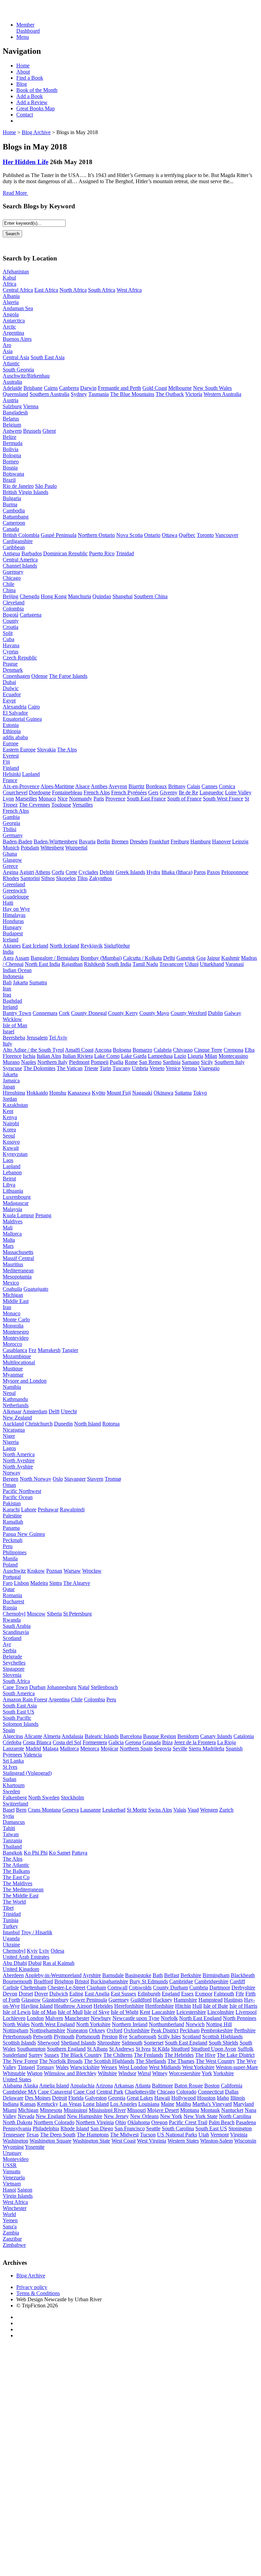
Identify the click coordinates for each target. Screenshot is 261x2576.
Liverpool (246, 2012)
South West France (223, 799)
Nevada (26, 2116)
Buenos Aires (17, 339)
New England (51, 2116)
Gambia (11, 817)
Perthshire (245, 2030)
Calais (194, 786)
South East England (186, 2043)
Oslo (58, 1479)
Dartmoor (220, 1987)
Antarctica (14, 321)
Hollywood (184, 2098)
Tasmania (99, 394)
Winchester (15, 2208)
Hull (197, 2006)
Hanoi (9, 2190)
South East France (146, 799)
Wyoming (13, 2147)
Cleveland (14, 602)
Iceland (11, 940)
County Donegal (89, 1013)
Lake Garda (134, 1056)
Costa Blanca (37, 1742)
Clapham (96, 1987)
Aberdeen (13, 1975)
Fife (240, 1994)
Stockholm (72, 1798)
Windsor (127, 2073)
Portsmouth (88, 2037)
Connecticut (211, 2092)
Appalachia (82, 2086)
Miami (10, 2110)
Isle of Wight (125, 2012)
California (232, 2086)
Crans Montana (44, 1810)
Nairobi (11, 1123)
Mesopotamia (17, 1277)
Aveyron (118, 786)
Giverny (169, 792)
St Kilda (161, 2049)
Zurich (226, 1810)
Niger (9, 1436)
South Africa (102, 290)
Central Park (110, 2092)
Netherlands (16, 1405)
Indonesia (13, 976)
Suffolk (246, 2049)
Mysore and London (25, 1381)
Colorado (186, 2092)
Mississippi (75, 2110)
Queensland (15, 394)
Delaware (13, 2098)
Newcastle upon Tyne (136, 2018)
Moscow (36, 1614)
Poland (10, 1565)
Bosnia (10, 468)
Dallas (232, 2092)
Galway (233, 1013)
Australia (12, 382)
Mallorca (12, 1234)
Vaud (193, 1810)
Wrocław (92, 1571)
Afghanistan (16, 272)
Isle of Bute (216, 2006)
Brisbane (33, 388)
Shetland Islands (78, 2043)
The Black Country (81, 2055)
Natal (84, 1687)
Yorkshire (223, 2073)
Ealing (76, 1994)
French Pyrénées (129, 792)
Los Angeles (124, 2104)
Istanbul (11, 1932)
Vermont (220, 2135)
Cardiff (237, 1981)
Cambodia (14, 511)
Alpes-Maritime (57, 786)
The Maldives (18, 1883)
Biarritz (136, 786)
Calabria (163, 1050)
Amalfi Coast (79, 1050)
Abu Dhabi (15, 1963)
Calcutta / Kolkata (142, 958)
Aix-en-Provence (21, 786)
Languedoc (212, 792)
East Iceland (35, 946)
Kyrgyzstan (15, 1154)
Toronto (205, 535)
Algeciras (13, 1736)
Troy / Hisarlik (37, 1932)
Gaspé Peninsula (59, 535)
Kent (8, 1111)
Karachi (11, 1509)
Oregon (159, 2122)
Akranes (12, 946)
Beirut (9, 1179)
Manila (10, 1559)
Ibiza (167, 1742)
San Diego (102, 2128)
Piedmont (79, 1062)
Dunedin (63, 1424)
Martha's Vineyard (212, 2104)
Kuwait (11, 1148)
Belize (10, 437)
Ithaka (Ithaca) (177, 872)
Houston (206, 2098)
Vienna (31, 406)
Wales (62, 2067)
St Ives (10, 1767)
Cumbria (199, 1987)
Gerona (133, 1742)
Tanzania (12, 1840)
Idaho (223, 2098)
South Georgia (18, 370)
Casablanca (15, 1350)
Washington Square (50, 2141)
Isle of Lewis (17, 2012)
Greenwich (15, 891)
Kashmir (230, 958)
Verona (189, 1068)
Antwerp (12, 431)
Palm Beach (222, 2122)
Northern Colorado (54, 2122)
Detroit (59, 2098)
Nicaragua (14, 1430)
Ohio (121, 2122)
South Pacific (17, 1718)
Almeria (52, 1736)
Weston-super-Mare (237, 2067)
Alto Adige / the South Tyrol (33, 1050)
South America (19, 1693)
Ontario (152, 535)
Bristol (82, 1981)
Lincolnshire (221, 2012)
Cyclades (88, 872)
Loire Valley (238, 792)
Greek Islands (130, 872)
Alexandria (15, 707)
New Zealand (17, 1418)
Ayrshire (92, 1975)
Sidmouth (132, 2043)
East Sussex (124, 1994)
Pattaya (80, 1853)
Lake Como (107, 1056)
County (11, 621)
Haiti (8, 903)
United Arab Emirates (26, 1957)
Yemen (10, 2220)
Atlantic (11, 363)
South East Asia (48, 357)
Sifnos (48, 878)
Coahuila (12, 1289)
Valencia (33, 1755)
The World (14, 1902)
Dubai (9, 682)
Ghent (49, 431)
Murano (11, 1062)
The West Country (215, 2061)
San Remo (150, 1062)
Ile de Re (188, 792)
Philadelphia (46, 2128)
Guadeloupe (16, 897)
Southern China (151, 596)
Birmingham (216, 1975)
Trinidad (125, 553)
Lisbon (21, 1583)
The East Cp (16, 1877)
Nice (63, 799)
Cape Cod (84, 2092)
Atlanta (143, 2086)
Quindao (102, 596)
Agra (8, 958)
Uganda (11, 1938)
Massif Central (18, 1258)
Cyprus (11, 651)
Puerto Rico (102, 553)
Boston (212, 2086)
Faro (8, 1583)
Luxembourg (17, 1197)
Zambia (11, 2233)
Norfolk (169, 2018)
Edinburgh (149, 1994)
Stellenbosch (104, 1687)
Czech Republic (20, 658)
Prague (10, 664)
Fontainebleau (67, 792)
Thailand (12, 1847)
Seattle (153, 2128)
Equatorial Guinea (22, 719)
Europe (11, 743)
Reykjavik (92, 946)
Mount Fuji (119, 1093)
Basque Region (160, 1736)
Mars (8, 1246)
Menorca (90, 1748)
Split (8, 633)
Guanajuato (36, 1289)
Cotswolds (140, 1987)
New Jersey (116, 2116)
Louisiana (149, 2104)
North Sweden (44, 1798)
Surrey (36, 2055)
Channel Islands (20, 566)
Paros (200, 872)
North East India (42, 964)
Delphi (107, 872)
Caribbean (14, 547)
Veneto (157, 1068)
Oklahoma (139, 2122)
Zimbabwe (14, 2245)
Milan (211, 1056)
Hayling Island (37, 2006)
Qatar (9, 1589)
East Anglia (97, 1994)
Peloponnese (235, 872)
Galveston (96, 2098)
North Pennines (240, 2018)
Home (23, 66)
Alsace (82, 786)
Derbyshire (243, 1987)
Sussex (52, 2055)
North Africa (73, 290)
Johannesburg (62, 1687)
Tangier (70, 1350)
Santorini (30, 878)
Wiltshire (107, 2073)
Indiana (11, 2104)
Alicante (33, 1736)
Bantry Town (17, 1013)
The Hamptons (93, 2135)
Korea (9, 1130)
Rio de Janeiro (18, 486)
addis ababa (15, 737)
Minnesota (51, 2110)
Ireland (10, 1007)
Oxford (115, 2030)
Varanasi (234, 964)
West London (133, 2067)
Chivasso (183, 1050)
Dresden (139, 841)
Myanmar (13, 1375)
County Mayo (154, 1013)
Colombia (13, 609)
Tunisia (11, 1920)
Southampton (31, 2049)
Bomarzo (142, 1050)
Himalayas (14, 915)
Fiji (6, 762)
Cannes (210, 786)
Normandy (81, 799)
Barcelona (131, 1736)
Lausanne (91, 1810)
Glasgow (12, 860)
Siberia (54, 1614)
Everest (11, 756)
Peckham (190, 2030)
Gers (153, 792)
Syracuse (12, 1068)
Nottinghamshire (47, 2030)
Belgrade (12, 1657)
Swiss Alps (160, 1810)
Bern (21, 1810)
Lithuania (13, 1191)
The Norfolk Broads (61, 2061)
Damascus (14, 1822)
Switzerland (15, 1804)
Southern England (66, 2049)
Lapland (31, 774)
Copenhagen (16, 676)
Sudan (10, 1779)
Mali (8, 1228)
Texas (32, 2135)
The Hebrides (179, 2055)
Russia (10, 1608)
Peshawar (48, 1509)
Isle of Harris (243, 2006)
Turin (105, 1068)
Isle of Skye (97, 2012)
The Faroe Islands (68, 676)
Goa (201, 958)
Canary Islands (216, 1736)
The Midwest (124, 2135)
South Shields (223, 2043)
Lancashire (163, 2012)
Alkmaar (12, 1411)
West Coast (124, 2141)
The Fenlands (149, 2055)
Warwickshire (85, 2067)
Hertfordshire (159, 2006)
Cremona (233, 1050)
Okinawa (163, 1093)
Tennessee (14, 2135)
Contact (25, 115)
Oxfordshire (137, 2030)
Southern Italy (230, 1062)
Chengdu (30, 596)
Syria (8, 1816)
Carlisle (11, 1987)
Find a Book (30, 78)
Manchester (77, 2018)
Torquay (45, 2067)
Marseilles (26, 799)
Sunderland (15, 2055)
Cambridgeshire (211, 1981)
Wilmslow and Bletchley (70, 2073)
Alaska (31, 2086)
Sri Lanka (13, 1761)
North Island (88, 1424)
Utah (204, 2135)
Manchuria (80, 596)
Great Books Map (36, 108)
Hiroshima (14, 1093)
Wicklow (12, 1019)
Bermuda (13, 443)
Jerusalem (37, 1038)
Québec (187, 535)
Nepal (9, 1393)
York (207, 2073)
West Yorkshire (198, 2067)
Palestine (12, 1516)
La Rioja (227, 1742)
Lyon (8, 799)
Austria (11, 400)
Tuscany (121, 1068)
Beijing (11, 596)
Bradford (43, 1981)
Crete (71, 872)
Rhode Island (75, 2128)
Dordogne (40, 792)
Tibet (8, 1908)
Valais (180, 1810)
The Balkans (16, 1871)
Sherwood (48, 2043)
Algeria (11, 302)
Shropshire (109, 2043)
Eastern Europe (19, 750)
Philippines (15, 1552)
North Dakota (18, 2122)
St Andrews (122, 2049)
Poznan (54, 1571)
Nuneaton (77, 2030)
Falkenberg (15, 1798)
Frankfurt (159, 841)
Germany (13, 835)
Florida (76, 2098)
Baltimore (162, 2086)
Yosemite (35, 2147)
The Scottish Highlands (109, 2061)
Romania (12, 1595)
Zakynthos (100, 878)
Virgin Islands (18, 2196)
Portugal (12, 1577)
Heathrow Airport (73, 2006)
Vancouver (227, 535)
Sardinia (172, 1062)
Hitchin (183, 2006)
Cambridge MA (20, 2092)
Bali (7, 982)
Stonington (240, 2128)
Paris (99, 799)
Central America (20, 560)
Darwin (88, 388)
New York (171, 2116)
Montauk (210, 2110)
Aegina (11, 872)
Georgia (11, 823)
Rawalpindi (72, 1509)
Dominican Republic (65, 553)
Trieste (91, 1068)
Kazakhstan (15, 1105)
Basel (9, 1810)
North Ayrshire (19, 1460)
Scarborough (143, 2037)
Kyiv (32, 1951)
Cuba (8, 639)
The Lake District (236, 2055)
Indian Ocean (17, 970)
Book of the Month (37, 90)
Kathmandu (15, 1399)
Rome (131, 1062)
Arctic (9, 327)
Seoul (9, 1136)
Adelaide (12, 388)
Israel (8, 1031)
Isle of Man (15, 1025)
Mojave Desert (163, 2110)
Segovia (163, 1748)
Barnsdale (113, 1975)
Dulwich (59, 1994)
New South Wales (212, 388)
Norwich (195, 2024)
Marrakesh (49, 1350)
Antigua (11, 553)
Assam (22, 958)
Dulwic (11, 688)
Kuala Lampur (18, 1215)
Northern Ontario (96, 535)
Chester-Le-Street (66, 1987)
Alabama (12, 2086)
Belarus (11, 419)
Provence (115, 799)
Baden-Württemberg (56, 841)
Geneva (71, 1810)
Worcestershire (185, 2073)
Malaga (50, 1748)
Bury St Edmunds (149, 1981)
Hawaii (162, 2098)
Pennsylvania (17, 2128)
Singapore (14, 1669)
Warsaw (72, 1571)
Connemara (45, 1013)
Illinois (238, 2098)
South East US (19, 1712)
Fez (32, 1350)
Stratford (180, 2049)
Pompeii (100, 1062)
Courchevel (15, 792)
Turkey (10, 1926)
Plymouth (64, 2037)
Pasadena (246, 2122)
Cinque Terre (208, 1050)
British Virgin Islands (25, 492)
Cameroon (14, 523)
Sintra (56, 1583)
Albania (11, 296)
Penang (43, 1215)
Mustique (13, 1369)
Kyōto (99, 1093)
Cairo (34, 707)
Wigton (35, 2073)
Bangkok (13, 1853)
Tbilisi (10, 829)
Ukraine (11, 1945)
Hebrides (103, 2006)
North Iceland (64, 946)
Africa (10, 284)
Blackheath (243, 1975)
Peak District (165, 2030)
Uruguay (12, 2153)
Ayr (7, 1644)
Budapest (13, 933)
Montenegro (16, 1332)
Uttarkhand (212, 964)
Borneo (11, 462)
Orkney (97, 2030)
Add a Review (32, 102)
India (8, 952)
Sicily (207, 1062)
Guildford (141, 2000)
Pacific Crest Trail (188, 2122)
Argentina (13, 333)
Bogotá (11, 615)
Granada (152, 1742)
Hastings (233, 2000)
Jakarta (20, 982)
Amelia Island (54, 2086)
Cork (64, 1013)
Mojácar (109, 1748)
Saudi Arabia (17, 1626)
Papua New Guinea (24, 1534)
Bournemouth (18, 1981)
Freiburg (180, 841)
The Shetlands (151, 2061)
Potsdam (30, 848)
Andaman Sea (18, 308)
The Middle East (21, 1896)
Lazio (180, 1056)
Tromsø (113, 1479)
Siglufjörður (117, 946)
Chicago (12, 578)
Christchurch (39, 1424)
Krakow (36, 1571)
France (10, 780)
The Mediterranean (23, 1889)
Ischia (29, 1056)
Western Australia (222, 394)
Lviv (44, 1951)
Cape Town (15, 1687)
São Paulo (46, 486)
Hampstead (211, 2000)
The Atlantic (16, 1865)
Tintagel (26, 2067)
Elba (250, 1050)
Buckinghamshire (109, 1981)
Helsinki (12, 774)
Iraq (7, 995)
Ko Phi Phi (36, 1853)
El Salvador (15, 713)
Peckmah (13, 1540)
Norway (12, 1473)
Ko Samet (60, 1853)
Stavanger (75, 1479)
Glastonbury (55, 2000)
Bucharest (13, 1601)
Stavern (95, 1479)
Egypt (9, 701)
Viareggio (209, 1068)
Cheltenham (33, 1987)
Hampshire (185, 2000)
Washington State (91, 2141)
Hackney (163, 2000)
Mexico (11, 1283)
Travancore (171, 964)
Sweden (11, 1791)
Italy (7, 1044)
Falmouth (224, 1994)
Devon (10, 1994)
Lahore (29, 1509)
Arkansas (124, 2086)
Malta (9, 1240)
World (9, 2214)
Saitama (183, 1093)
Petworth (43, 2037)
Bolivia (11, 449)
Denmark (13, 670)
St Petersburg (77, 1614)
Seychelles (14, 1663)
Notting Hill (219, 2024)
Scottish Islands (19, 2043)
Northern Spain (136, 1748)
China (9, 590)
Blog (22, 84)
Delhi (169, 958)
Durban (37, 1687)
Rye (123, 2037)
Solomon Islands (21, 1724)
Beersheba (14, 1038)
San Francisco (130, 2128)
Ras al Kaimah (59, 1963)
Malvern (54, 2018)
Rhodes (11, 878)
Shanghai (123, 596)
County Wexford (189, 1013)
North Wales (16, 2024)
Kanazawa (79, 1093)
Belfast (172, 1975)
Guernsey (13, 572)
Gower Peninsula (89, 2000)
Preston (110, 2037)
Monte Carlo (16, 1319)
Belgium (12, 425)
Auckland (13, 1424)
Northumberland (167, 2024)
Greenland (14, 884)
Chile (8, 584)
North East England (200, 2018)
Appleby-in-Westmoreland (53, 1975)
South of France (184, 799)
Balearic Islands (102, 1736)
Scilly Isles (169, 2037)
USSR (10, 2165)
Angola (11, 314)
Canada (11, 529)
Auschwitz (14, 1571)
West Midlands (165, 2067)
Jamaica (11, 1080)
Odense (39, 676)
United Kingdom (21, 1969)
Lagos (9, 1448)
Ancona (103, 1050)
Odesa (57, 1951)
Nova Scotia (129, 535)
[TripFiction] (36, 13)
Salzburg (12, 406)
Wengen (209, 1810)
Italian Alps (49, 1056)
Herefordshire (129, 2006)
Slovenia (12, 1675)
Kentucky (48, 2104)
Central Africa (18, 290)
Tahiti (9, 1828)
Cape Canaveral (55, 2092)
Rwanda (12, 1620)
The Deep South (58, 2135)
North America (19, 1454)
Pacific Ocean (18, 1497)
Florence (12, 1056)
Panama (11, 1528)
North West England (53, 2024)
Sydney (79, 394)
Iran (7, 989)
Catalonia (244, 1736)
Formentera (95, 1742)
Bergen (11, 1479)
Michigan (13, 1295)
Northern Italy (53, 1062)
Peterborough (17, 2037)
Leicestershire (191, 2012)
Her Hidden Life (25, 162)
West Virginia (152, 2141)
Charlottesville (140, 2092)
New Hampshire (85, 2116)
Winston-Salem (216, 2141)
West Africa (129, 290)
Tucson (148, 2135)
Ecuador (12, 694)
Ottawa (170, 535)
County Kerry (123, 1013)
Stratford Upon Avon (214, 2049)
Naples (29, 1062)
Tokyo (200, 1093)
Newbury (101, 2018)
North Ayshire (18, 1467)
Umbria (140, 1068)
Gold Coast (155, 388)
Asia (8, 351)
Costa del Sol (67, 1742)
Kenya (10, 1117)
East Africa (46, 290)
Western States (183, 2141)
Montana (190, 2110)
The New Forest (20, 2061)
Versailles (83, 805)
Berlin (103, 841)
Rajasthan (72, 964)
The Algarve (77, 1583)
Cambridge (181, 1981)
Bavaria (87, 841)
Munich (11, 848)
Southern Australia (49, 394)
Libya (9, 1185)
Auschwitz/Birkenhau (26, 376)
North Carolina (235, 2116)
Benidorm (188, 1736)
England (171, 1994)
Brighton (64, 1981)
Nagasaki (142, 1093)
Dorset (26, 1994)
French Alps (97, 792)
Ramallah (13, 1522)
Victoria (194, 394)
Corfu (58, 872)
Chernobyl (14, 1614)
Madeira (39, 1583)
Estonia (11, 725)
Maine (168, 2104)
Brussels (32, 431)
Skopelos (66, 878)
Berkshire (191, 1975)
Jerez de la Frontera (195, 1742)
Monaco (47, 799)
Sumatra (38, 982)
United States (17, 2079)
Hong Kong (54, 596)
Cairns (51, 388)
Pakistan (12, 1503)
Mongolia (13, 1326)
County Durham (170, 1987)
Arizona (104, 2086)
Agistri (27, 872)
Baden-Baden (18, 841)
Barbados (32, 553)
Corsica (227, 786)
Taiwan (11, 1834)
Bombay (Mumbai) (101, 958)
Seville (180, 1748)
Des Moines (38, 2098)
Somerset (154, 2043)
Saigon (25, 2190)
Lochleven (14, 2018)
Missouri (136, 2110)
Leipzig (240, 841)
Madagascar (16, 1203)
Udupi (192, 964)
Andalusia (72, 1736)
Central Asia (16, 357)
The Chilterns (118, 2055)
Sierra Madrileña (206, 1748)
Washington (15, 2141)
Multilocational (19, 1362)
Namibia (12, 1387)
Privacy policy (32, 2287)
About (23, 72)
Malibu (183, 2104)
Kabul (9, 278)
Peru (8, 1546)
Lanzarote (13, 1748)
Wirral (144, 2073)
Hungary (12, 927)
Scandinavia (16, 1632)
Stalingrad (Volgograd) (27, 1773)
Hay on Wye (16, 909)
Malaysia (12, 1209)
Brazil (9, 480)
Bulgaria (12, 498)
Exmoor (204, 1994)
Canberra (69, 388)
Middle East (16, 1301)
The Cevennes (34, 805)
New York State (201, 2116)
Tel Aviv (58, 1038)
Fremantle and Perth (119, 388)
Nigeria (11, 1442)
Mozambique (17, 1356)
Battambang (16, 517)
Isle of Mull (70, 2012)
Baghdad (12, 1001)
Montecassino (233, 1056)
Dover (41, 1994)
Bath (158, 1975)
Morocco (12, 1344)
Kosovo (11, 1142)
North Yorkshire (93, 2024)
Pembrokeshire (217, 2030)
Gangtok (186, 958)
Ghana (10, 854)
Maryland (243, 2104)
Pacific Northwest (22, 1491)
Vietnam (12, 2184)
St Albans (97, 2049)
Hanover (221, 841)
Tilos (82, 878)
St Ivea (143, 2049)
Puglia (117, 1062)
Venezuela (14, 2177)
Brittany (177, 786)
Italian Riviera (78, 1056)
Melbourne (180, 388)
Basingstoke (138, 1975)
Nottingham (15, 2030)
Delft (54, 1411)
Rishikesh (94, 964)
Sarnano (191, 1062)
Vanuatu (12, 2171)
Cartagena (31, 615)
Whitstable (14, 2073)
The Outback (170, 394)
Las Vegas (71, 2104)
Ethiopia (12, 731)
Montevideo (16, 1338)
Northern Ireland (130, 2024)
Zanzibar (12, 2239)
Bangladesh (15, 412)
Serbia (10, 1650)
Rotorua (111, 1424)
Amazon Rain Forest (25, 1699)
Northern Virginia (95, 2122)
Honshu (58, 1093)
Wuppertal (76, 848)
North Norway (36, 1479)
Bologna (12, 455)
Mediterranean (18, 1270)
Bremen (120, 841)
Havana (11, 645)
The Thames (181, 2061)
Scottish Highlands (222, 2037)
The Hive (205, 2055)
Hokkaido (37, 1093)
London (35, 2018)
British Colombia (21, 535)
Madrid (33, 1748)
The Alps (67, 750)
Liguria (195, 1056)
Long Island (96, 2104)
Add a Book (30, 96)
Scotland (12, 1638)
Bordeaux (156, 786)
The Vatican (70, 1068)
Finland (11, 768)
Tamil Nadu (145, 964)
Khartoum (14, 1785)
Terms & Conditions (38, 2293)
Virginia (239, 2135)
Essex (187, 1994)
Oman (9, 1485)
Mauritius (13, 1264)
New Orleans (144, 2116)
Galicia (116, 1742)
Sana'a (10, 2227)
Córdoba (12, 1742)
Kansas (28, 2104)
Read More (15, 193)
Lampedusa (160, 1056)
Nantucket (232, 2110)
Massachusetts (18, 1252)
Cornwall (117, 1987)
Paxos (213, 872)
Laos (8, 1160)
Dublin (215, 1013)
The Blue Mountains (132, 394)
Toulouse (61, 805)
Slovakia (46, 750)
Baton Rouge (189, 2086)
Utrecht (69, 1411)
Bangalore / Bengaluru (55, 958)
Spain (9, 1730)
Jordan (10, 1099)
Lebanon (12, 1172)
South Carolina (178, 2128)
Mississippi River (107, 2110)
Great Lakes (140, 2098)
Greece (10, 866)
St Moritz (137, 1810)
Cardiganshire (18, 541)
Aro (7, 345)
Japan (9, 1087)
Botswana (13, 474)
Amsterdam (35, 1411)
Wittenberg (52, 848)
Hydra (153, 872)
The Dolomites (39, 1068)
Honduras (13, 921)
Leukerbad (114, 1810)
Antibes (99, 786)
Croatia (11, 627)
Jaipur (213, 958)
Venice (173, 1068)
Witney (160, 2073)
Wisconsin (245, 2141)
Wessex (109, 2067)
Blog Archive (36, 132)
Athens (43, 872)
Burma (10, 504)
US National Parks (177, 2135)
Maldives (13, 1221)
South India (119, 964)
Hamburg (201, 841)
